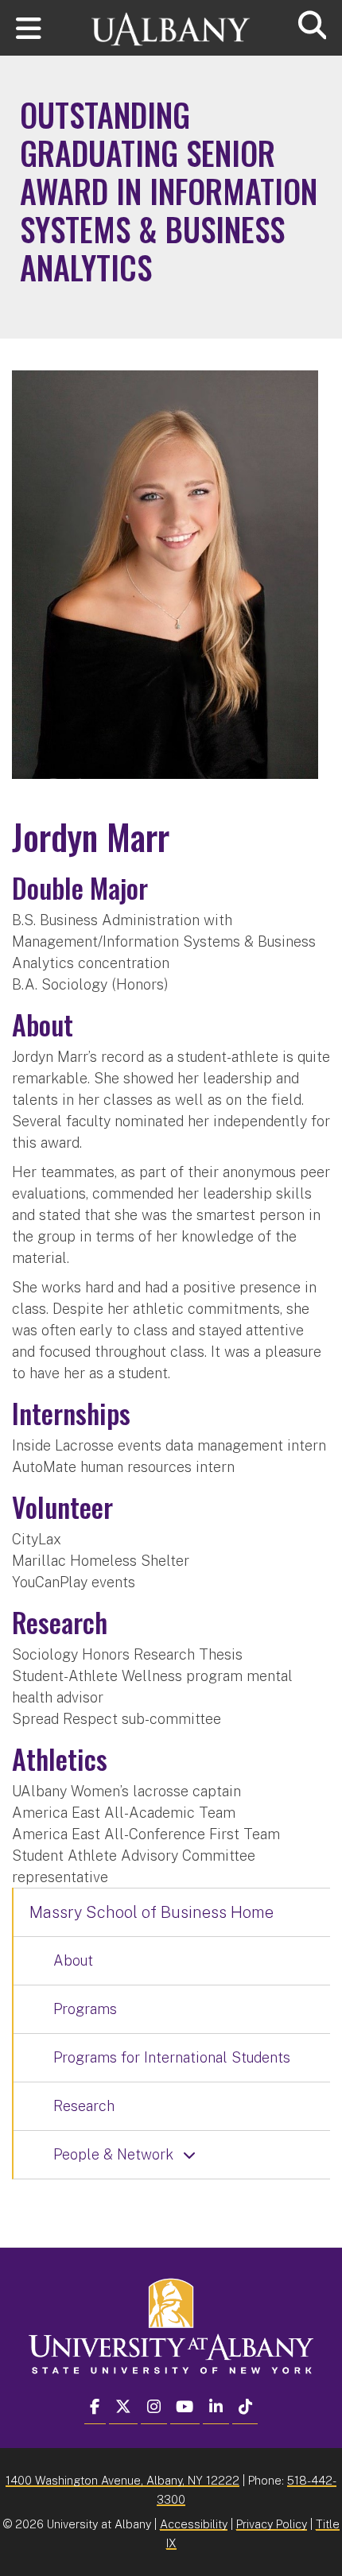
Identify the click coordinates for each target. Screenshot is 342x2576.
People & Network (113, 2154)
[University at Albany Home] (171, 22)
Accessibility (194, 2524)
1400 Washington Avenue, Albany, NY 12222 (122, 2480)
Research (84, 2106)
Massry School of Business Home (152, 1912)
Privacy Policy (272, 2524)
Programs (85, 2009)
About (73, 1960)
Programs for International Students (172, 2057)
